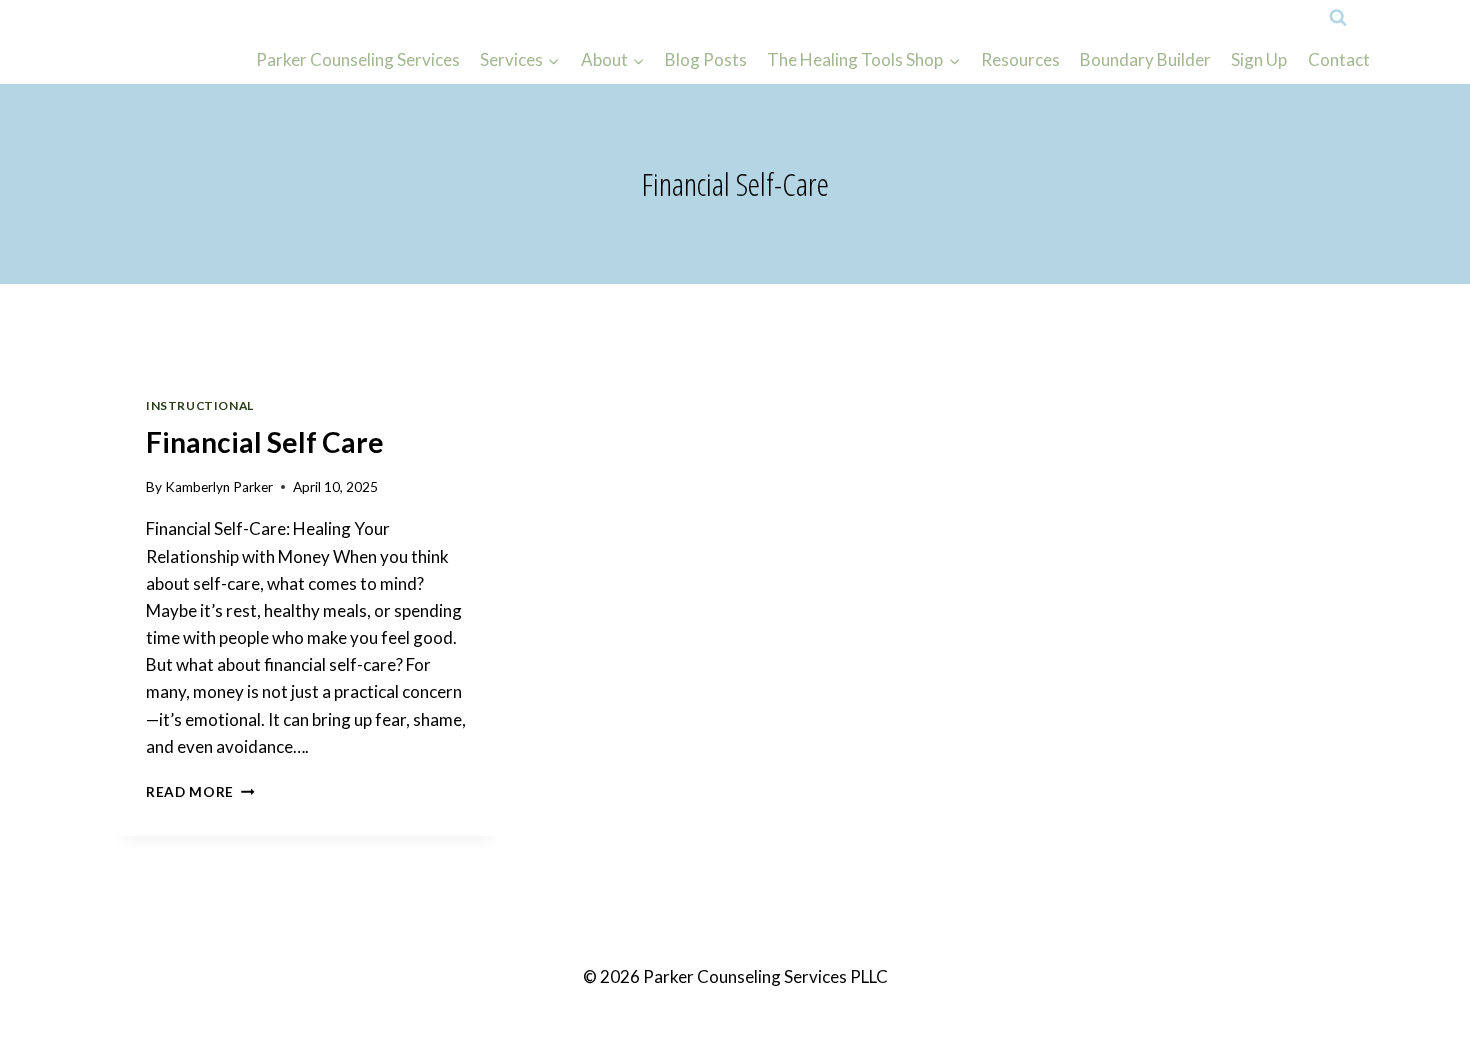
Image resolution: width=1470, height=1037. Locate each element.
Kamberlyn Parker (219, 487)
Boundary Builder (1145, 59)
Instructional (200, 405)
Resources (1020, 59)
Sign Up (1259, 59)
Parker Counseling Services (358, 59)
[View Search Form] (1338, 18)
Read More (200, 792)
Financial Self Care (265, 442)
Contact (1339, 59)
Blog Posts (706, 59)
